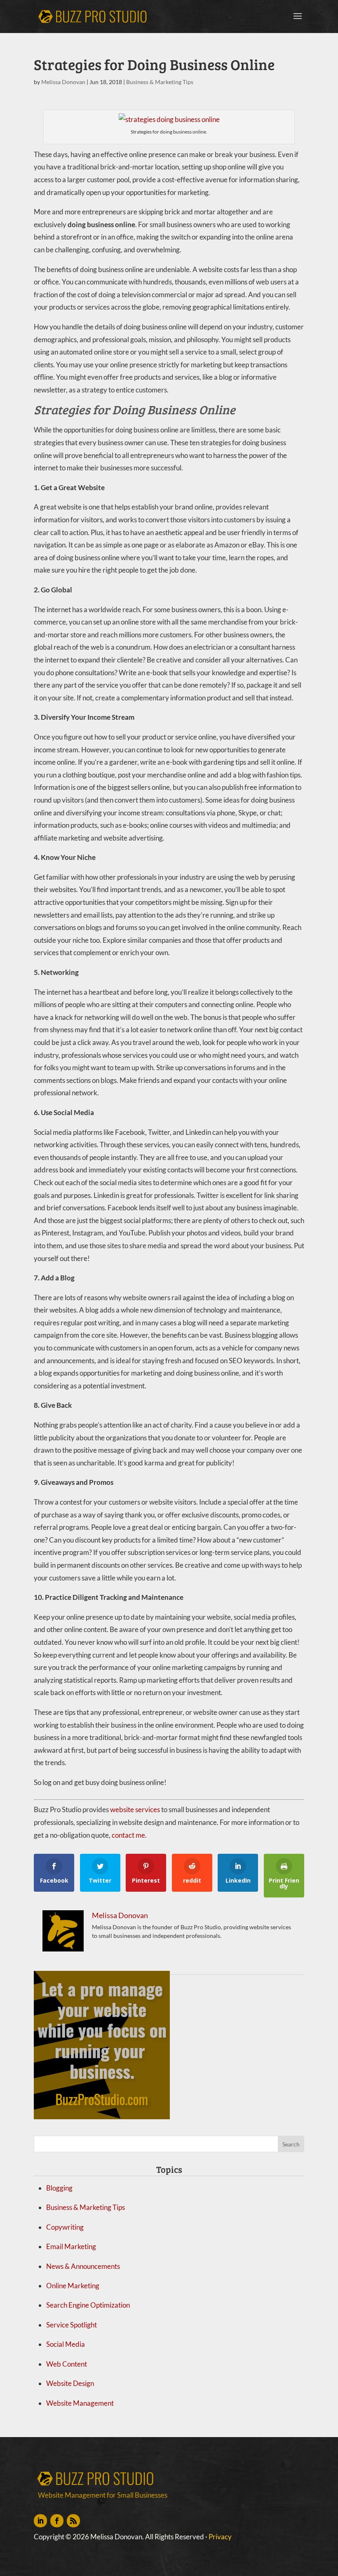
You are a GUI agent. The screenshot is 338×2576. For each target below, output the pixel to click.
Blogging (59, 2188)
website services (135, 1809)
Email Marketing (71, 2246)
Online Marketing (73, 2286)
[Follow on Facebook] (57, 2521)
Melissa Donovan (63, 82)
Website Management (80, 2403)
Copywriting (65, 2227)
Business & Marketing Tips (160, 82)
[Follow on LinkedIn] (40, 2521)
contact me (128, 1835)
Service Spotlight (72, 2325)
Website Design (70, 2383)
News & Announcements (83, 2266)
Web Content (67, 2364)
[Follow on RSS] (73, 2521)
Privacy (220, 2537)
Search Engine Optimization (88, 2305)
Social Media (66, 2344)
